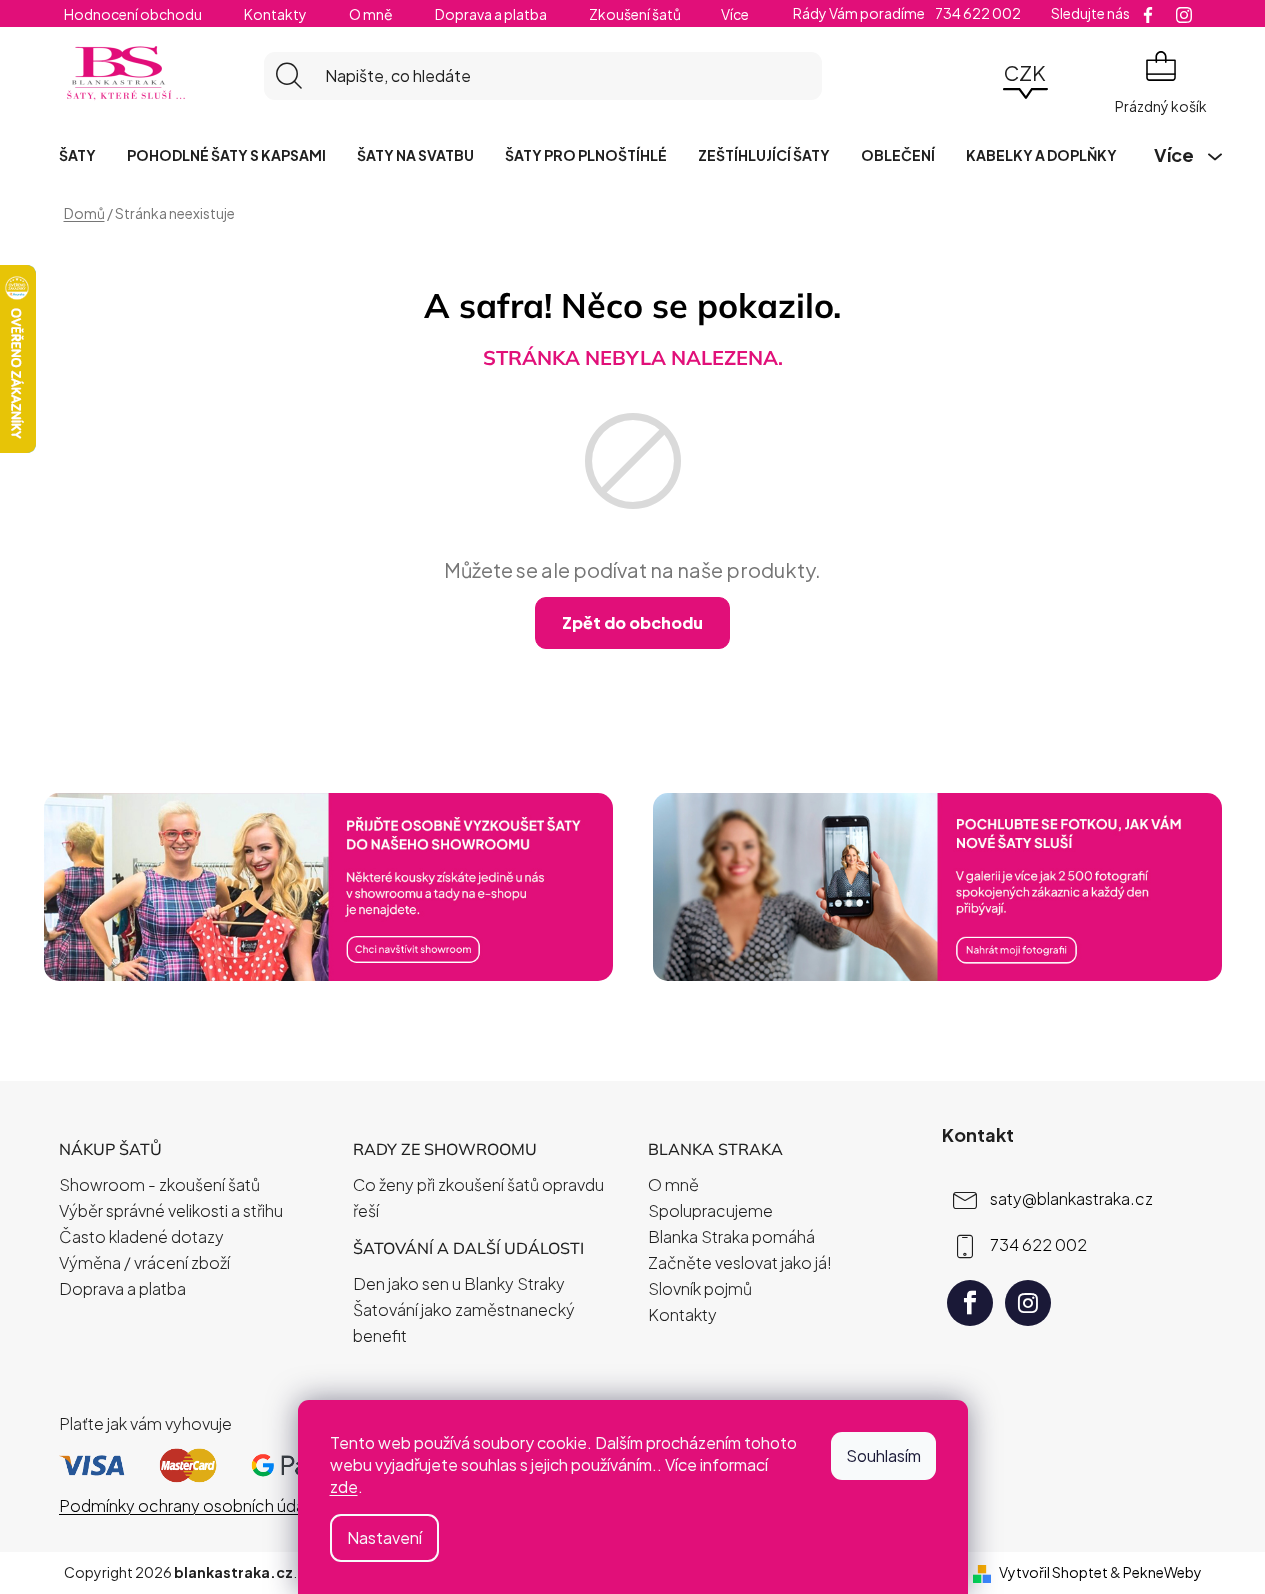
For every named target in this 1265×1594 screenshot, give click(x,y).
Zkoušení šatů (635, 14)
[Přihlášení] (970, 76)
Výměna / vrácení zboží (144, 1262)
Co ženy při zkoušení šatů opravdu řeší (478, 1197)
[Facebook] (970, 1303)
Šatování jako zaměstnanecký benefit (464, 1322)
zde (344, 1486)
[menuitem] (77, 155)
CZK (1025, 72)
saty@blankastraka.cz (1071, 1198)
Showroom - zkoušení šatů (159, 1184)
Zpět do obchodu (632, 622)
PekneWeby (1162, 1572)
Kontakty (275, 14)
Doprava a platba (491, 14)
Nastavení (384, 1537)
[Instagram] (1028, 1303)
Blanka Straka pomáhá (731, 1236)
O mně (371, 14)
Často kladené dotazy (141, 1236)
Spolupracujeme (710, 1210)
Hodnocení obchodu (133, 14)
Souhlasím (883, 1455)
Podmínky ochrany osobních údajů (188, 1505)
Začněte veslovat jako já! (740, 1262)
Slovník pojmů (700, 1288)
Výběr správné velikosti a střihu (171, 1210)
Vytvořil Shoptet (1053, 1572)
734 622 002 (1038, 1244)
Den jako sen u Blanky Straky (459, 1283)
